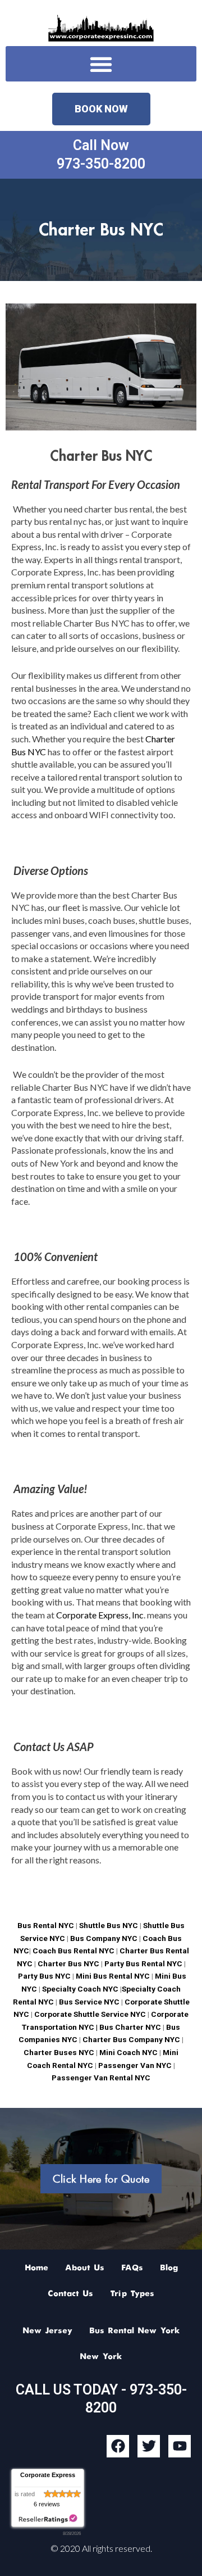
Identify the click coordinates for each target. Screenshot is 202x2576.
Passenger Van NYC (134, 2065)
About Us (85, 2268)
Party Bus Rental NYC (143, 1963)
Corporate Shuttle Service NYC (89, 2014)
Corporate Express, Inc (100, 1615)
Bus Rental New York (135, 2331)
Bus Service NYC (89, 2002)
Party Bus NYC (44, 1976)
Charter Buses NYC (59, 2052)
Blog (169, 2268)
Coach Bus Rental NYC (74, 1951)
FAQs (132, 2268)
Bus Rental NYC (46, 1925)
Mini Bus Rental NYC (113, 1976)
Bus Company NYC (105, 1938)
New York (101, 2357)
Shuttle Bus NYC (109, 1925)
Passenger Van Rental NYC (101, 2078)
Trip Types (132, 2294)
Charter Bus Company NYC (130, 2039)
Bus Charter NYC (130, 2027)
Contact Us (70, 2294)
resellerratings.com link (48, 2519)
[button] (101, 64)
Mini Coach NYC (128, 2052)
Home (36, 2268)
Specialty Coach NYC (80, 1989)
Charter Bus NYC (68, 1963)
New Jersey (47, 2331)
